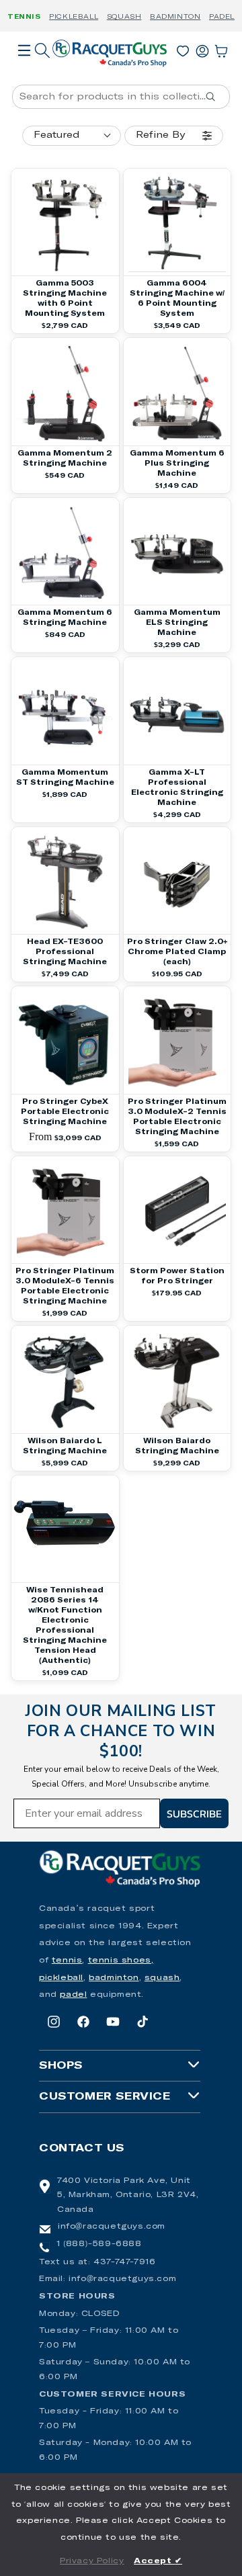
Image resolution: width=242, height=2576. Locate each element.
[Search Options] (216, 97)
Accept (158, 2561)
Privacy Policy (92, 2561)
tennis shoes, (121, 1961)
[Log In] (202, 48)
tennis (67, 1961)
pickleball (61, 1978)
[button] (24, 69)
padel (73, 1995)
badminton (114, 1978)
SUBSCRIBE (194, 1813)
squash (162, 1978)
